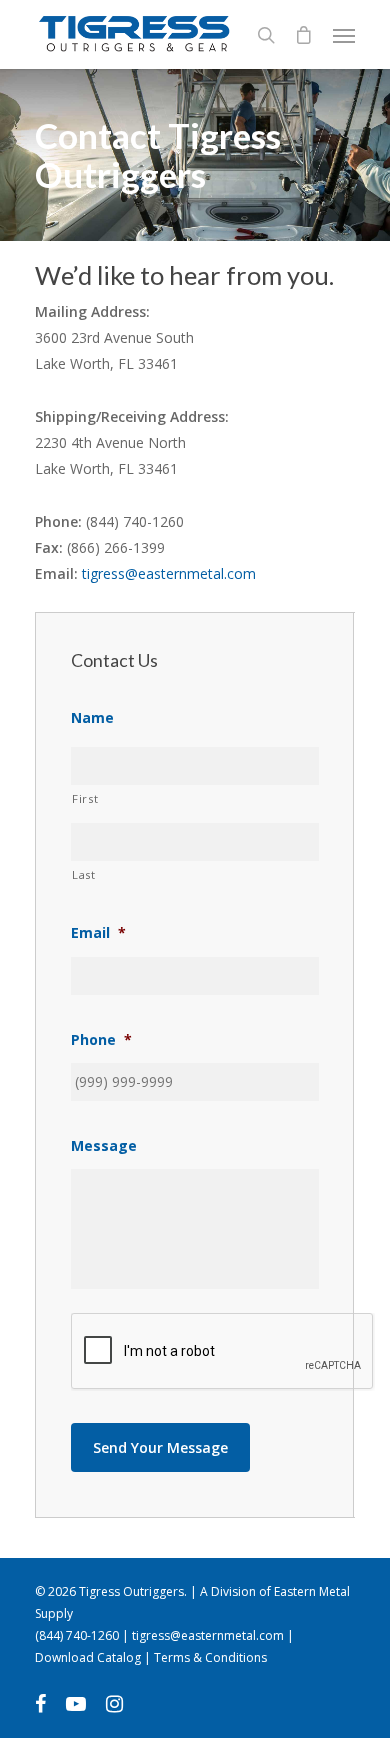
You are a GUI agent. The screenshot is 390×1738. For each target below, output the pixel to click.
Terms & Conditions (210, 1657)
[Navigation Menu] (344, 35)
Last (84, 874)
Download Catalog (88, 1657)
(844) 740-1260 (77, 1635)
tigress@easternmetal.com (169, 573)
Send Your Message (160, 1447)
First (85, 798)
